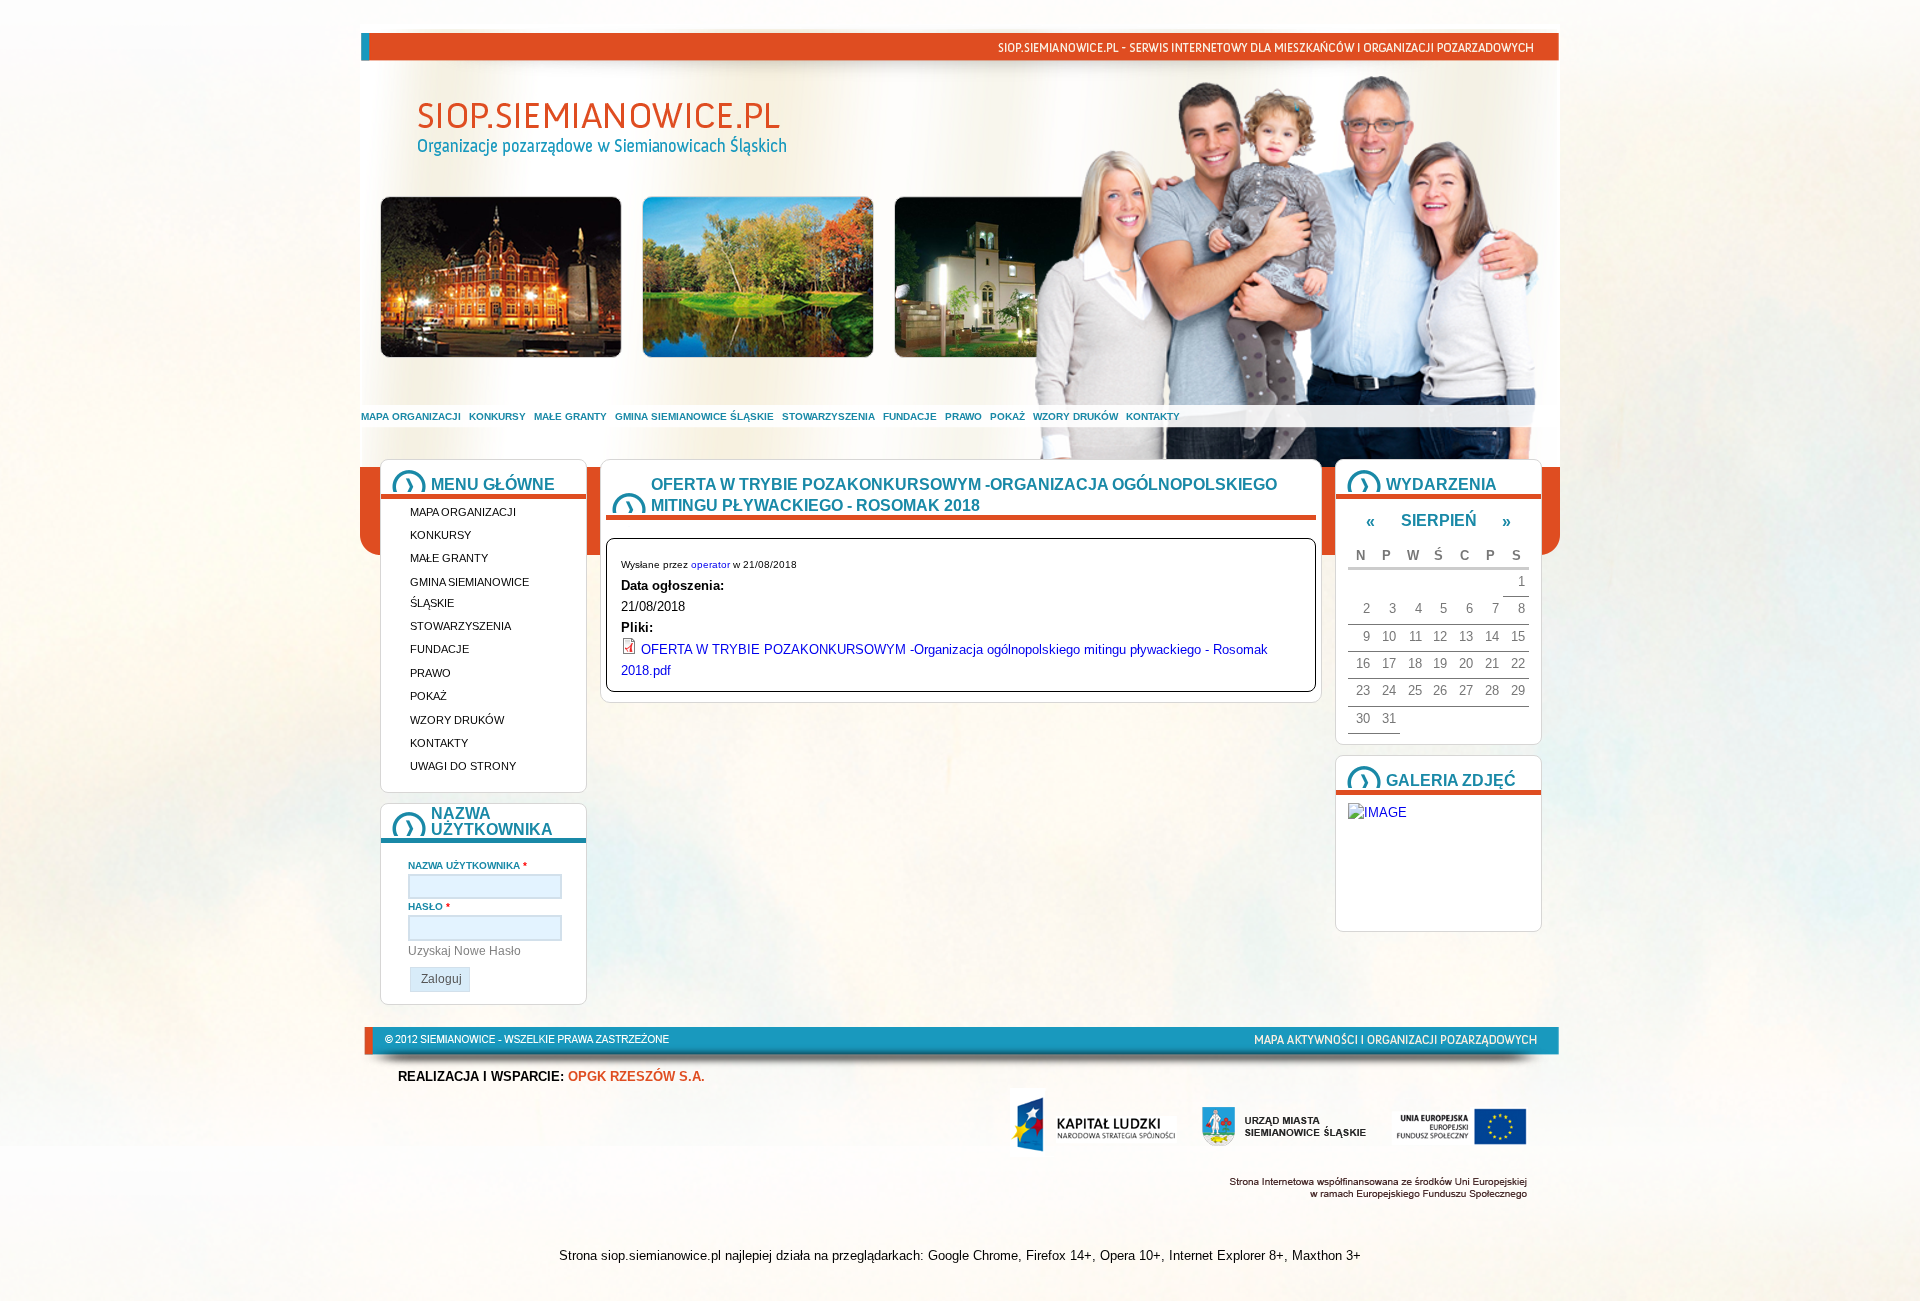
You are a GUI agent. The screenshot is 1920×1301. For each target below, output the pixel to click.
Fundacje (910, 416)
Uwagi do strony (463, 766)
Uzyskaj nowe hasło (464, 951)
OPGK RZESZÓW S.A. (636, 1077)
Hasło (429, 906)
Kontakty (1153, 416)
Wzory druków (1075, 416)
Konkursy (497, 416)
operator (710, 564)
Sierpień (1439, 520)
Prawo (963, 416)
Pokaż (1007, 416)
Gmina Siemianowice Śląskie (694, 416)
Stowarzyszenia (828, 416)
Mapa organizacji (411, 416)
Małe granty (570, 416)
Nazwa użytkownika (467, 865)
